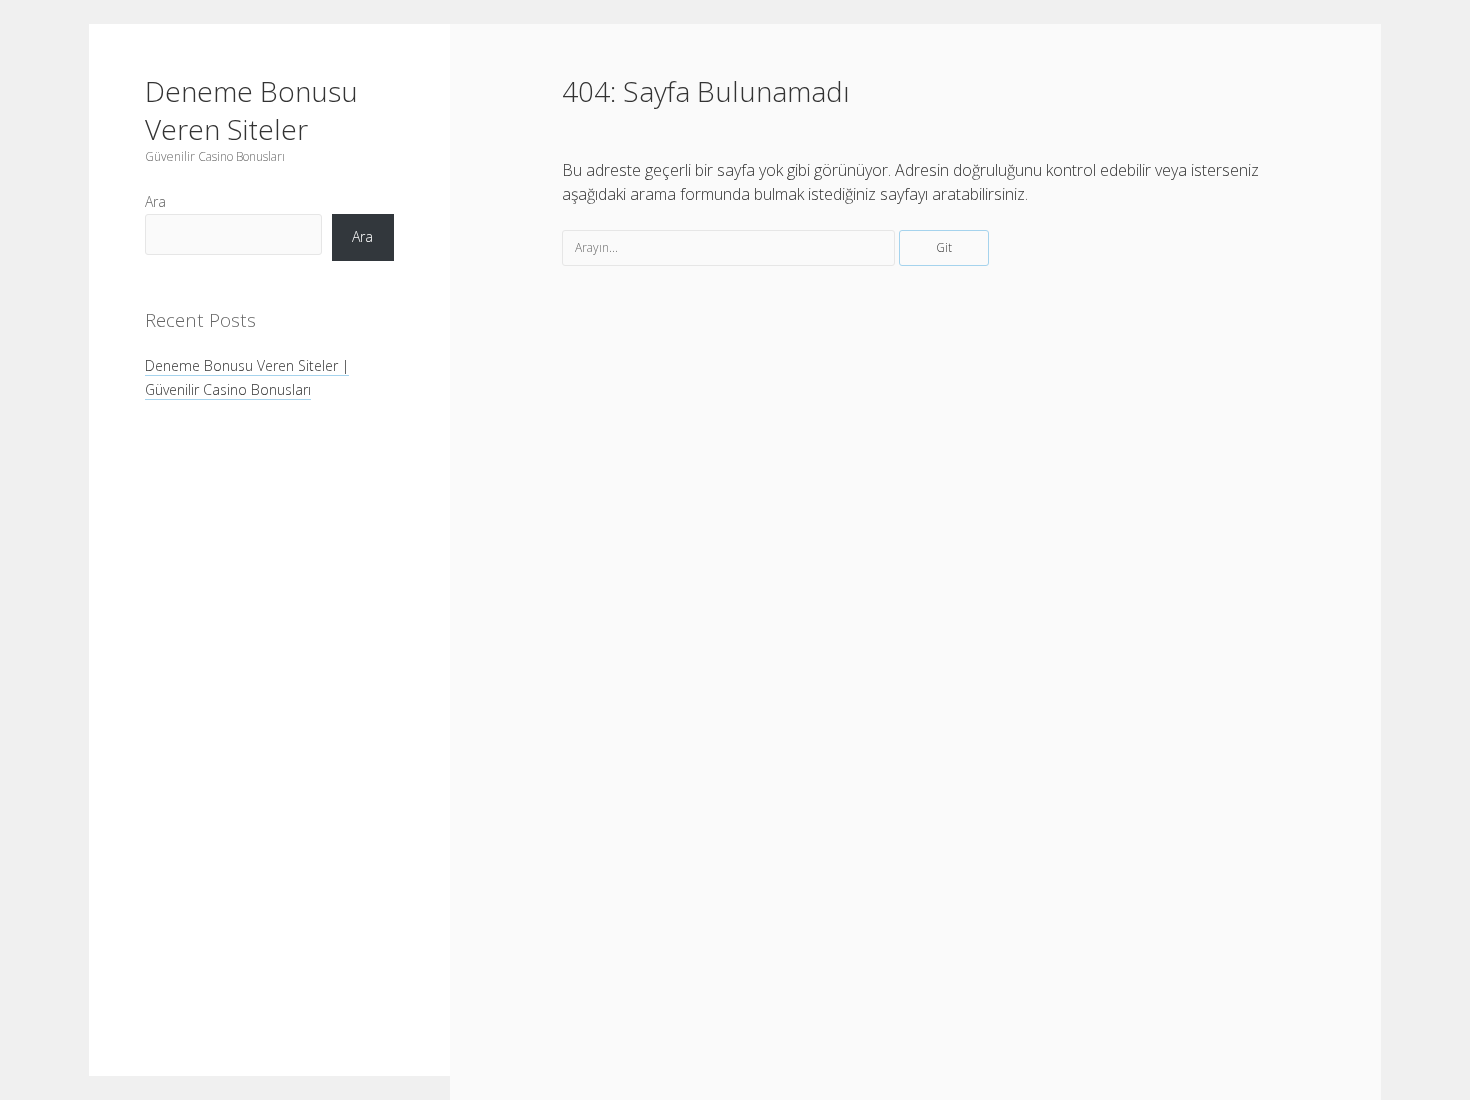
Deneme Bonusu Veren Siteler (251, 110)
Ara (155, 201)
